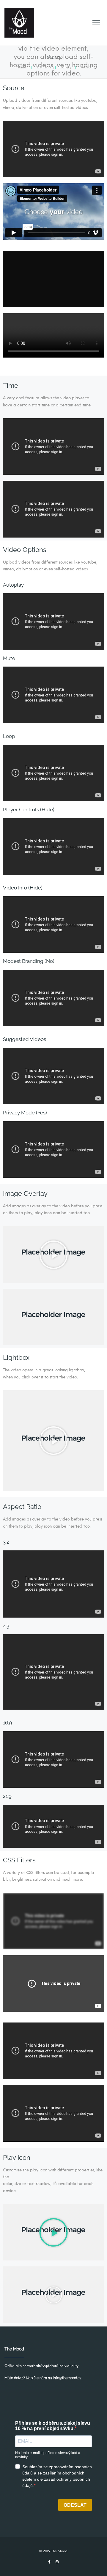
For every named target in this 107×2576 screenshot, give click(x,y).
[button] (53, 1255)
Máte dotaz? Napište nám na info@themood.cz (43, 2378)
